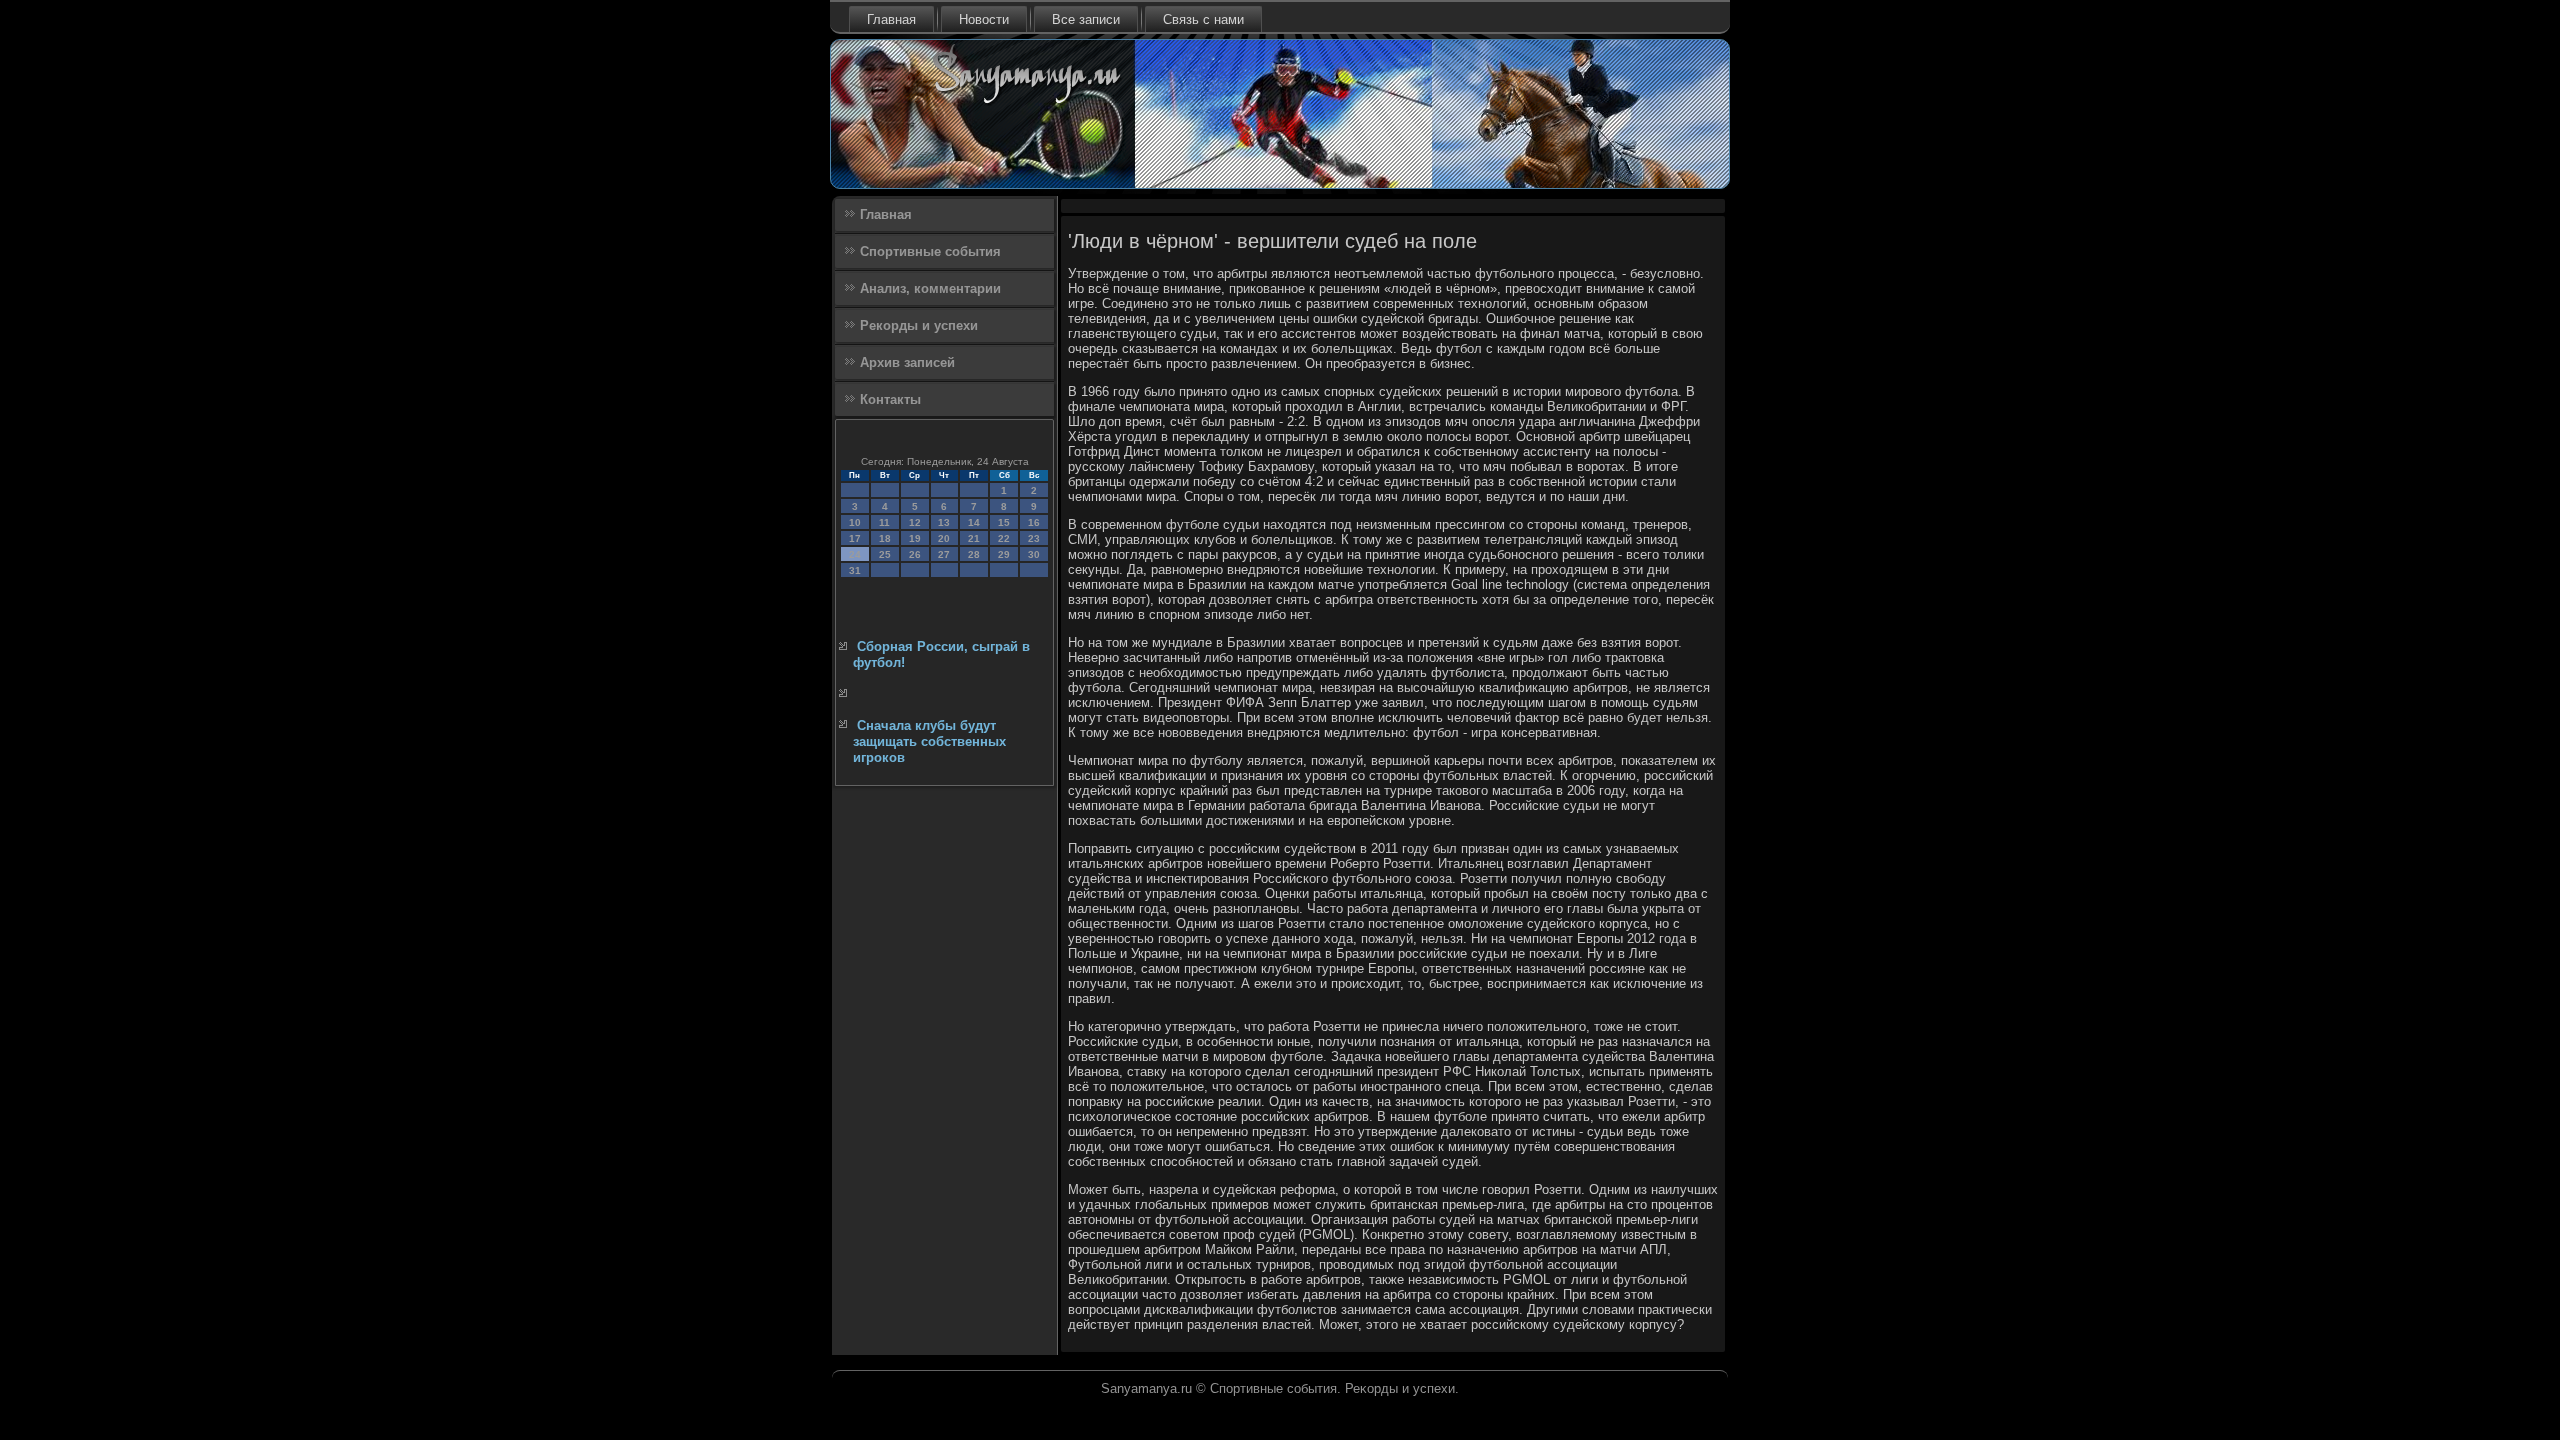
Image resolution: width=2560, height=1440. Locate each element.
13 (944, 522)
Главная (891, 19)
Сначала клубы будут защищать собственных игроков (929, 742)
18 (885, 538)
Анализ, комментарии (930, 288)
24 (855, 554)
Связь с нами (1203, 19)
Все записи (1086, 19)
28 (974, 554)
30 (1034, 554)
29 (1004, 554)
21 (974, 538)
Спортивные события (930, 251)
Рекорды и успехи (919, 325)
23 (1034, 538)
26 (915, 554)
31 (855, 570)
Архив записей (907, 362)
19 (915, 538)
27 (944, 554)
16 (1034, 522)
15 (1004, 522)
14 (974, 522)
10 (855, 522)
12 (915, 522)
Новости (984, 19)
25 (885, 554)
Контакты (890, 399)
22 (1004, 538)
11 (884, 522)
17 (855, 538)
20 (944, 538)
